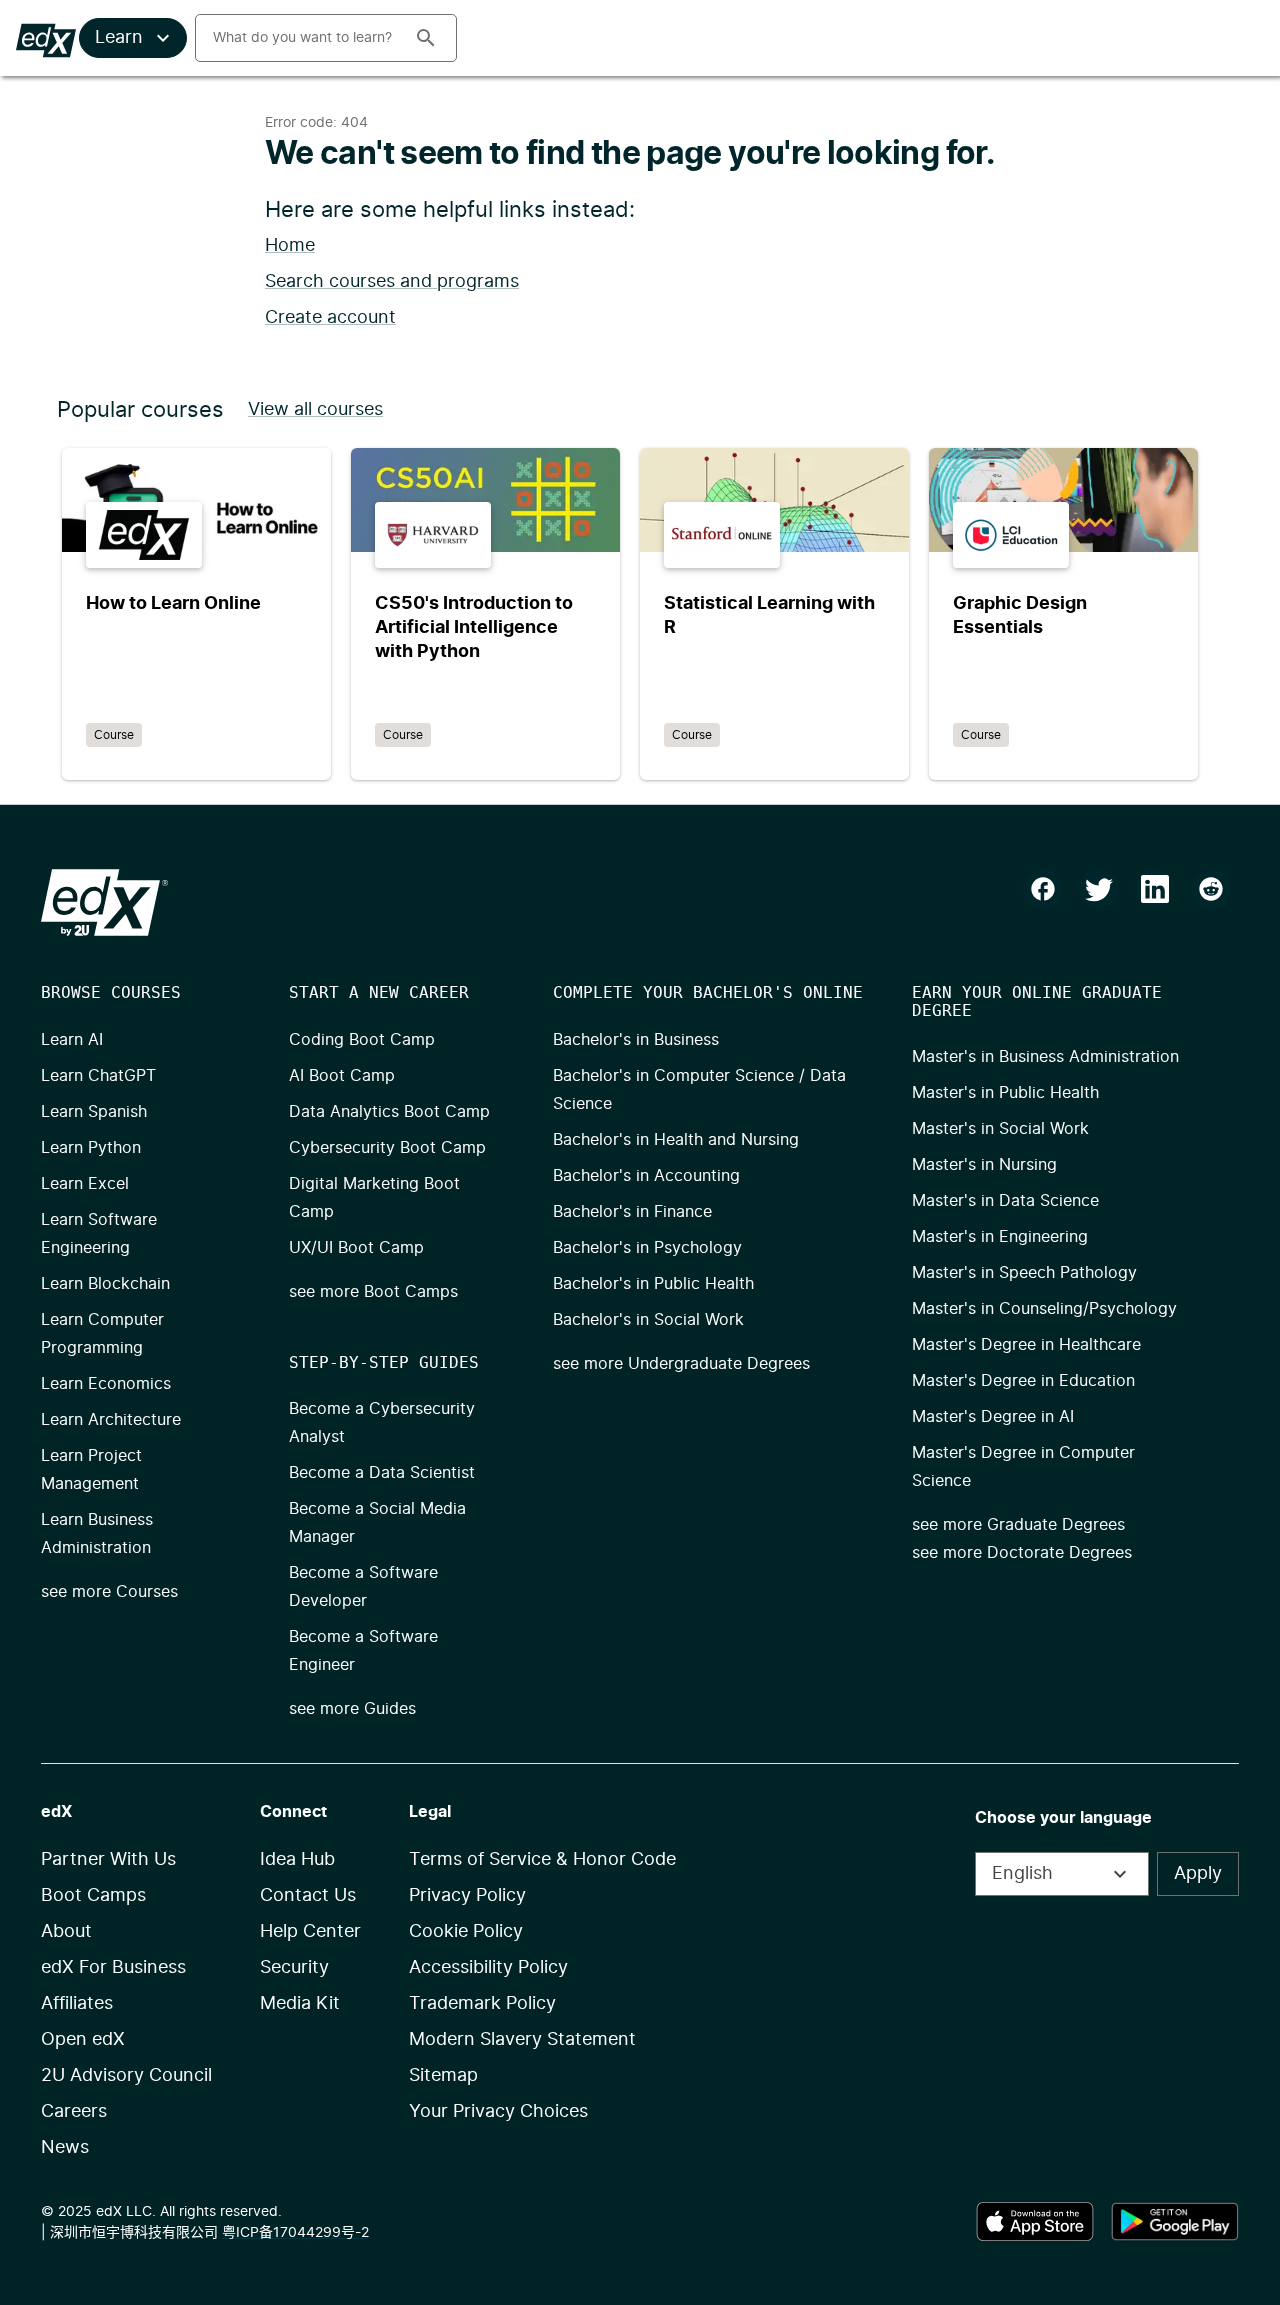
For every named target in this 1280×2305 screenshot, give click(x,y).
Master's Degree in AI (993, 1417)
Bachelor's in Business (636, 1040)
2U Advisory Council (126, 2076)
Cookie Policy (466, 1932)
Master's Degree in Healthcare (1026, 1345)
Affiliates (77, 2004)
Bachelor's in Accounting (646, 1176)
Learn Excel (85, 1184)
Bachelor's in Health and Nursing (676, 1140)
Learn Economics (106, 1384)
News (65, 2148)
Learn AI (72, 1040)
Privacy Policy (467, 1896)
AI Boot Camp (342, 1076)
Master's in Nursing (984, 1165)
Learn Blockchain (105, 1284)
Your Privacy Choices (498, 2112)
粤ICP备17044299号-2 (295, 2233)
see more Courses (109, 1592)
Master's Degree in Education (1023, 1381)
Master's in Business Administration (1045, 1057)
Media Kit (300, 2004)
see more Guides (352, 1709)
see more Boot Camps (373, 1292)
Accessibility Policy (488, 1968)
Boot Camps (93, 1896)
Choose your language (1063, 1818)
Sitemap (443, 2076)
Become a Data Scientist (382, 1473)
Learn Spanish (94, 1112)
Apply (1198, 1874)
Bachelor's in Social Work (648, 1320)
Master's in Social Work (1000, 1129)
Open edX (83, 2040)
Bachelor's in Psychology (647, 1248)
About (66, 1932)
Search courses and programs (392, 282)
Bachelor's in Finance (632, 1212)
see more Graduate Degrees (1018, 1525)
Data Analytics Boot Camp (389, 1112)
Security (294, 1968)
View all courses (315, 410)
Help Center (310, 1932)
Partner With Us (108, 1860)
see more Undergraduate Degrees (681, 1364)
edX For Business (113, 1968)
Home (290, 246)
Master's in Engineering (1000, 1237)
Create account (330, 318)
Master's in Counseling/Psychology (1044, 1309)
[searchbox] (297, 38)
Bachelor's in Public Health (653, 1284)
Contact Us (308, 1896)
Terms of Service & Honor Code (542, 1860)
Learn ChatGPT (98, 1076)
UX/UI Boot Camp (356, 1248)
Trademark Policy (482, 2004)
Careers (74, 2112)
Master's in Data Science (1005, 1201)
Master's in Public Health (1005, 1093)
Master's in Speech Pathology (1024, 1273)
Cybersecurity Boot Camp (387, 1148)
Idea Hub (297, 1860)
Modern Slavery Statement (522, 2040)
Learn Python (91, 1148)
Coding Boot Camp (362, 1040)
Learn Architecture (111, 1420)
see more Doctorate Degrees (1022, 1553)
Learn (119, 38)
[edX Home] (104, 902)
